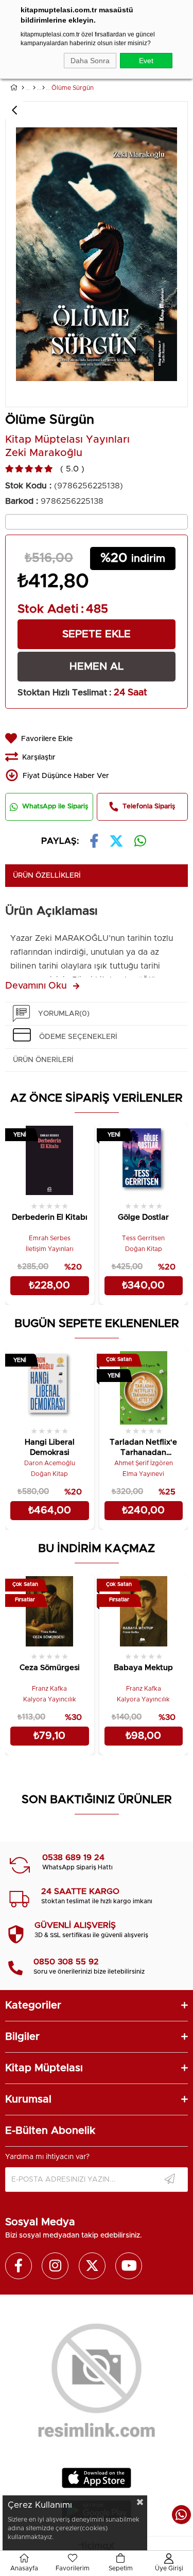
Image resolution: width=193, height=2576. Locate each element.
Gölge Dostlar (143, 1217)
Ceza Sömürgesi (50, 1668)
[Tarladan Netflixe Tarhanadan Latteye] (144, 1387)
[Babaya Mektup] (144, 1612)
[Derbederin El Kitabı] (50, 1161)
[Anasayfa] (23, 88)
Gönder (170, 2180)
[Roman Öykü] (43, 88)
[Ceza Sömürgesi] (50, 1612)
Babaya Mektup (143, 1668)
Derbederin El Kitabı (50, 1217)
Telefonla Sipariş (149, 807)
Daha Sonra (90, 61)
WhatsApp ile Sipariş (55, 807)
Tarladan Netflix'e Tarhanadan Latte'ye (143, 1449)
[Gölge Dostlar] (144, 1161)
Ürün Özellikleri (47, 876)
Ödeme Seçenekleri (78, 1037)
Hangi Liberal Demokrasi (50, 1447)
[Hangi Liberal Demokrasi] (50, 1387)
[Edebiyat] (34, 88)
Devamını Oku (36, 986)
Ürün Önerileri (43, 1060)
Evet (146, 61)
